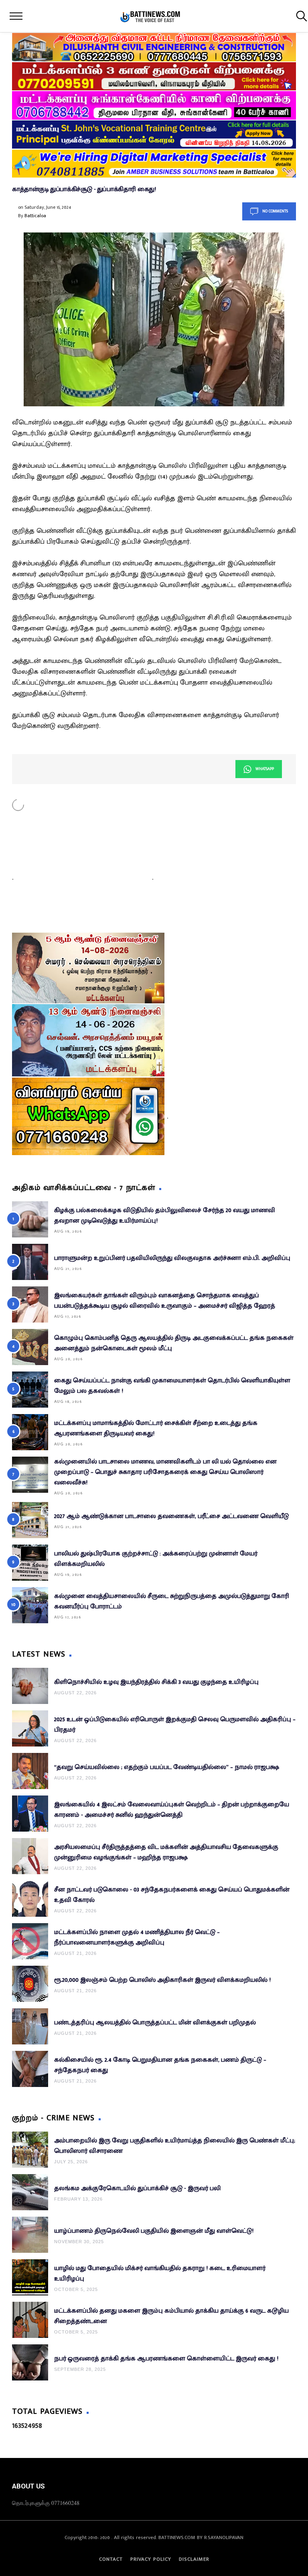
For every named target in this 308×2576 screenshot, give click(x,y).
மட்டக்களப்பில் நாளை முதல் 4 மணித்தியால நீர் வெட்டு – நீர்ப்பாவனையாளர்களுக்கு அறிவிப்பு (137, 1937)
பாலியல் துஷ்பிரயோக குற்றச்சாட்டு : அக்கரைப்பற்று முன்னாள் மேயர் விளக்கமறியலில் (156, 1559)
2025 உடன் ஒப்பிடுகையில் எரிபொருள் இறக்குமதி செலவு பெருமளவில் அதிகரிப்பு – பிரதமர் (175, 1725)
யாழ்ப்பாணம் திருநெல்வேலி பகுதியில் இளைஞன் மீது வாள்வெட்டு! (154, 2231)
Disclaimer (194, 2559)
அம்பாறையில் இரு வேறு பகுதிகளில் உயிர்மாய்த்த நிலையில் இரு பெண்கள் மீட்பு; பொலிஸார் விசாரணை (175, 2146)
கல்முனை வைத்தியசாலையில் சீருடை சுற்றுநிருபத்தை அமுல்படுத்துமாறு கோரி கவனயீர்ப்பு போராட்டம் (172, 1601)
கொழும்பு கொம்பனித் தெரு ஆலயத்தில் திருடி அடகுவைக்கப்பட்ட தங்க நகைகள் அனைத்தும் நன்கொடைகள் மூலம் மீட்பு (174, 1343)
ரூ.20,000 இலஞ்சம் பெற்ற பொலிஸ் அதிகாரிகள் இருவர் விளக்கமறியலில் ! (162, 1980)
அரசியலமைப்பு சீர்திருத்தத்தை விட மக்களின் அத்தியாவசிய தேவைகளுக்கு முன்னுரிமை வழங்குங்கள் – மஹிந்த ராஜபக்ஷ (166, 1852)
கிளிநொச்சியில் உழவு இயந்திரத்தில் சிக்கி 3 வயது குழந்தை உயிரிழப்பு (156, 1682)
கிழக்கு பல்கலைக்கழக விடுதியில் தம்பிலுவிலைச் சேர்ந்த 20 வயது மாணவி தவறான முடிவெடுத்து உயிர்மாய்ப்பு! (165, 1216)
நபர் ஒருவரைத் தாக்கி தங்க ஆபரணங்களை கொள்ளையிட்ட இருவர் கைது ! (166, 2359)
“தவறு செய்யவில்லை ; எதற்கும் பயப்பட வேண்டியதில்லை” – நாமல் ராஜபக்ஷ (167, 1767)
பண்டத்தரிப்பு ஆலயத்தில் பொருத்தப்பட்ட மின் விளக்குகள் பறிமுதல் (155, 2023)
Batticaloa (35, 216)
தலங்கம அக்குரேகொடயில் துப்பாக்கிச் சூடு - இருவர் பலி (137, 2188)
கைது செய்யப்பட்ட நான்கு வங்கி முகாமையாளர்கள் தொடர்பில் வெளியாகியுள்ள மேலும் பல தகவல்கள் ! (172, 1386)
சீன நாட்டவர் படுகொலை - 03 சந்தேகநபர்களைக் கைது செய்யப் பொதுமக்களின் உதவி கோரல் (172, 1895)
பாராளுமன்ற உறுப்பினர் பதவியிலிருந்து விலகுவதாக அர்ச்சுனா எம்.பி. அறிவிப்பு (172, 1258)
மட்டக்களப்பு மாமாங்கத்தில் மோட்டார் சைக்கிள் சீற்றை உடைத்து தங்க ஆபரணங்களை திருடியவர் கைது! (156, 1428)
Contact (111, 2559)
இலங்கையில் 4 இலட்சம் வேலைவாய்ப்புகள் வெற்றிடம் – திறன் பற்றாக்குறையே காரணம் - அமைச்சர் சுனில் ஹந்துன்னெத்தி (172, 1810)
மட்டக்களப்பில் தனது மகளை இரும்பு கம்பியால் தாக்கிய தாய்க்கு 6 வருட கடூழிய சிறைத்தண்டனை (171, 2316)
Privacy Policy (151, 2559)
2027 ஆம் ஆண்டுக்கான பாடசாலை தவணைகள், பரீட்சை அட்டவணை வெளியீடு (171, 1516)
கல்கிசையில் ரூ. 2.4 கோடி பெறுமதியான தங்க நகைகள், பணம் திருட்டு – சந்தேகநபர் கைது (160, 2065)
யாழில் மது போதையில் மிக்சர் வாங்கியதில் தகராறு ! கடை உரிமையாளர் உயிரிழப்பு (160, 2273)
